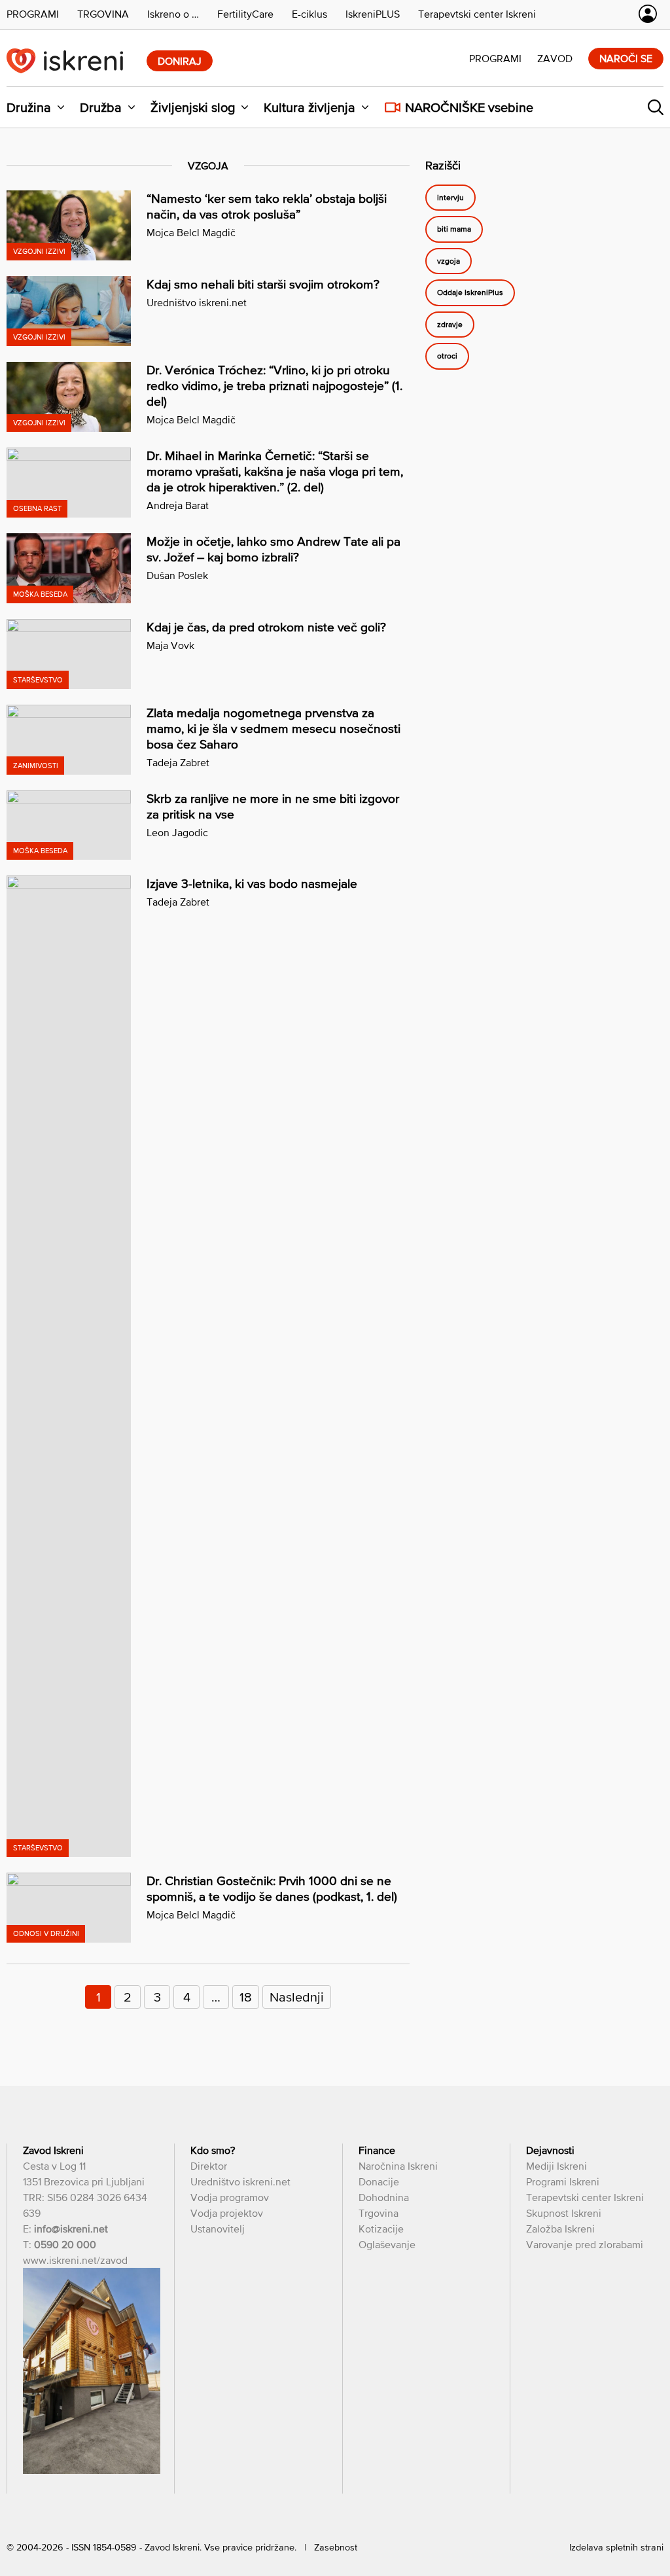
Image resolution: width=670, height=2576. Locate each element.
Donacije (379, 2181)
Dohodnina (384, 2197)
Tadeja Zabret (178, 762)
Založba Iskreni (560, 2229)
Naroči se (626, 58)
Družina (29, 107)
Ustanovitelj (218, 2229)
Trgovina (379, 2213)
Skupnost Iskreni (564, 2213)
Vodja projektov (227, 2213)
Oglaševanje (387, 2244)
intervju (450, 198)
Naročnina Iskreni (398, 2166)
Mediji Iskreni (556, 2166)
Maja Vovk (170, 645)
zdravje (450, 325)
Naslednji (297, 1997)
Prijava (648, 14)
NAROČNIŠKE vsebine (469, 107)
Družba (101, 107)
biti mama (454, 229)
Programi (495, 58)
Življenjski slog (193, 107)
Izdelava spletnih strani (616, 2547)
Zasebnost (336, 2547)
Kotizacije (381, 2229)
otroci (447, 356)
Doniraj (180, 61)
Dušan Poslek (177, 575)
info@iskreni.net (71, 2229)
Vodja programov (230, 2197)
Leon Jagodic (177, 832)
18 (246, 1997)
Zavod (555, 58)
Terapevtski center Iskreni (585, 2197)
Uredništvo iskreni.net (197, 302)
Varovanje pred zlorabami (585, 2244)
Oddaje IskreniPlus (470, 292)
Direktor (209, 2166)
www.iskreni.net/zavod (75, 2260)
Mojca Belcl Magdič (191, 232)
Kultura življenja (309, 107)
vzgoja (449, 261)
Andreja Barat (178, 505)
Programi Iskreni (563, 2181)
